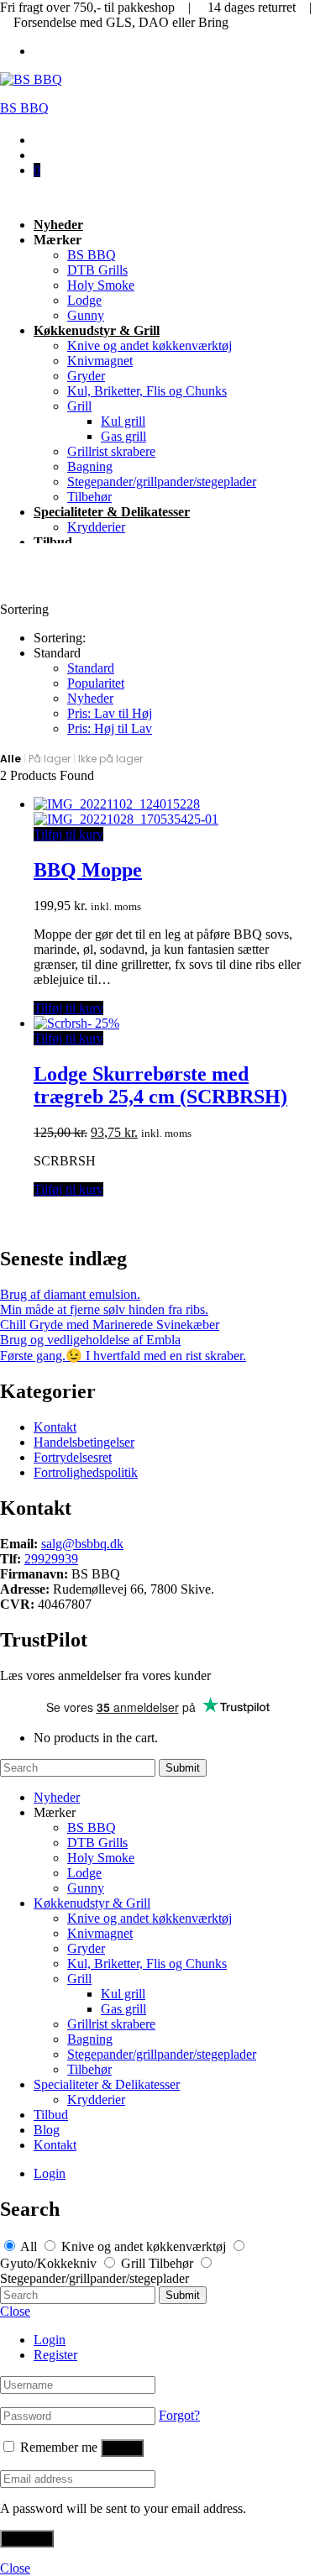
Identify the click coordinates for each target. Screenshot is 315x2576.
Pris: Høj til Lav (110, 728)
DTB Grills (97, 270)
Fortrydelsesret (73, 1457)
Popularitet (96, 683)
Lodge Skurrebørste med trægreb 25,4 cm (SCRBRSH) (160, 1085)
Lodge (84, 300)
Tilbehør (89, 497)
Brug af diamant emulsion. (70, 1294)
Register (55, 2355)
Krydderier (96, 527)
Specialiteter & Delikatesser (112, 512)
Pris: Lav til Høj (110, 713)
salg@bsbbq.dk (82, 1544)
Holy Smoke (101, 285)
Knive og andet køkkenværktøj (150, 346)
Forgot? (179, 2415)
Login (50, 2173)
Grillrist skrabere (111, 451)
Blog (47, 2130)
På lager (50, 759)
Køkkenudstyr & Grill (97, 330)
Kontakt (55, 1427)
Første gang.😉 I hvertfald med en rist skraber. (123, 1356)
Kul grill (123, 421)
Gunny (86, 315)
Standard (91, 668)
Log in (122, 2448)
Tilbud (53, 542)
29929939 (51, 1559)
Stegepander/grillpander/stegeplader (162, 482)
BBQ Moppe (88, 870)
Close (15, 2311)
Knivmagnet (100, 361)
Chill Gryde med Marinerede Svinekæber (110, 1325)
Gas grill (123, 436)
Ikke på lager (110, 759)
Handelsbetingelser (84, 1442)
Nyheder (58, 225)
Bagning (90, 466)
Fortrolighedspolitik (86, 1472)
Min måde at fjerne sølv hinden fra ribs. (104, 1309)
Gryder (86, 376)
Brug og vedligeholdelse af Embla (90, 1340)
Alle (10, 759)
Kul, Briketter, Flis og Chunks (147, 391)
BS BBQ (24, 108)
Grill (79, 406)
